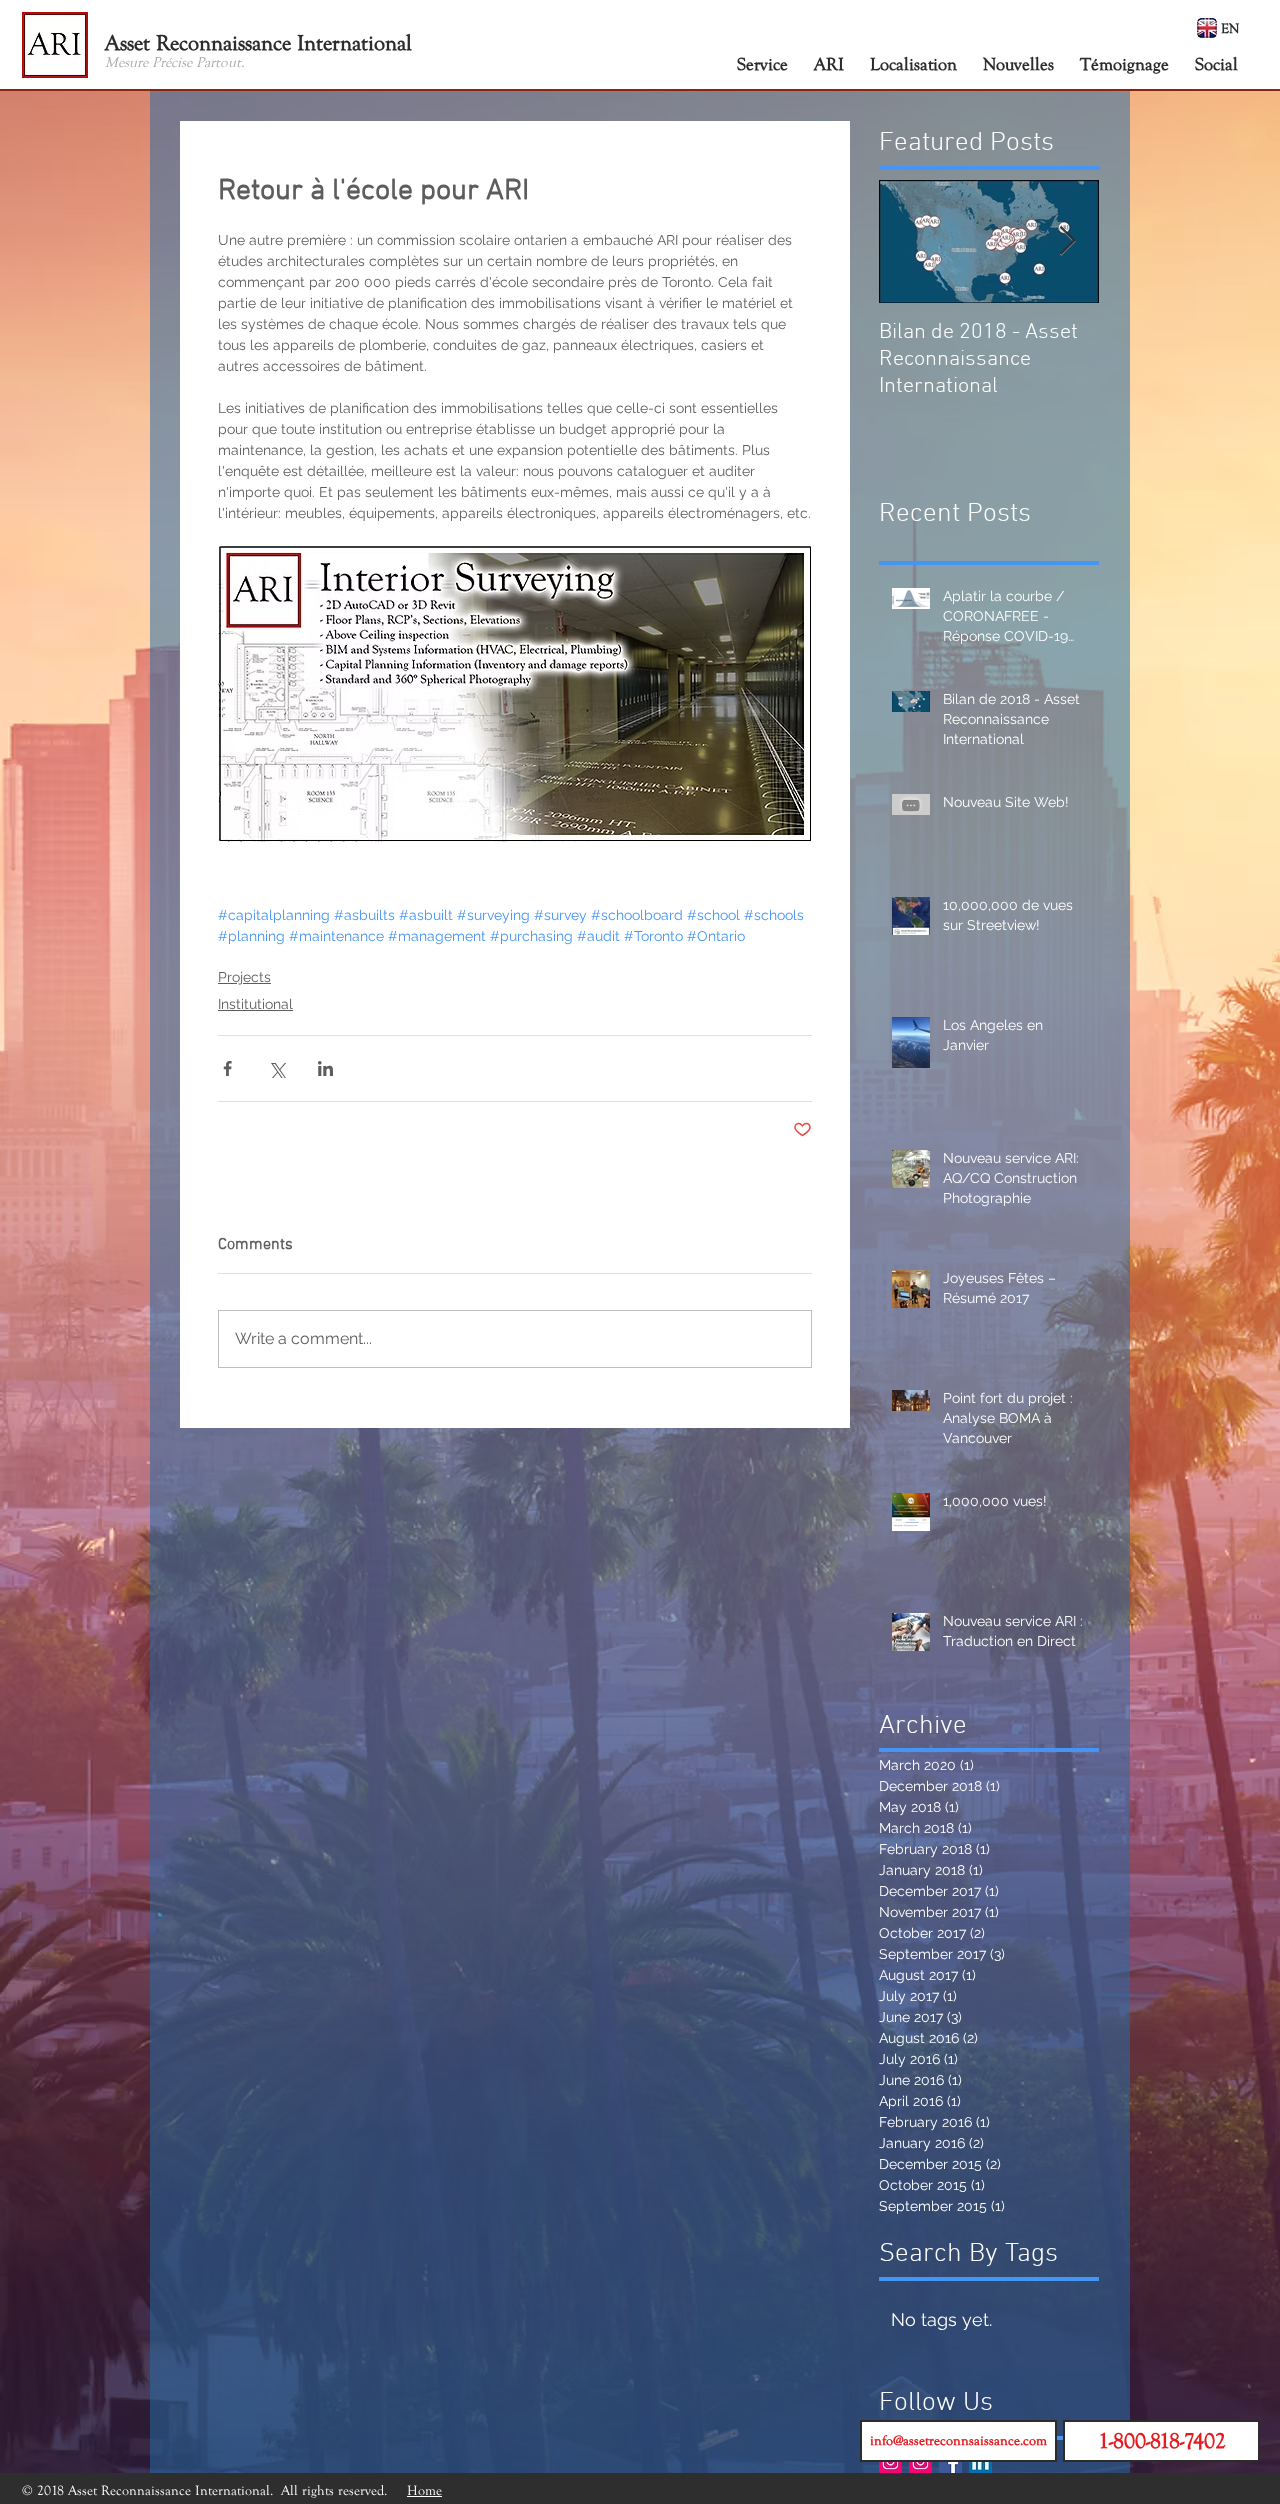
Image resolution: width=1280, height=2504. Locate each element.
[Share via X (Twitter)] (276, 1068)
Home (424, 2490)
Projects (244, 977)
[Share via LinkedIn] (325, 1068)
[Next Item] (1067, 241)
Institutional (255, 1004)
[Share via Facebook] (227, 1068)
